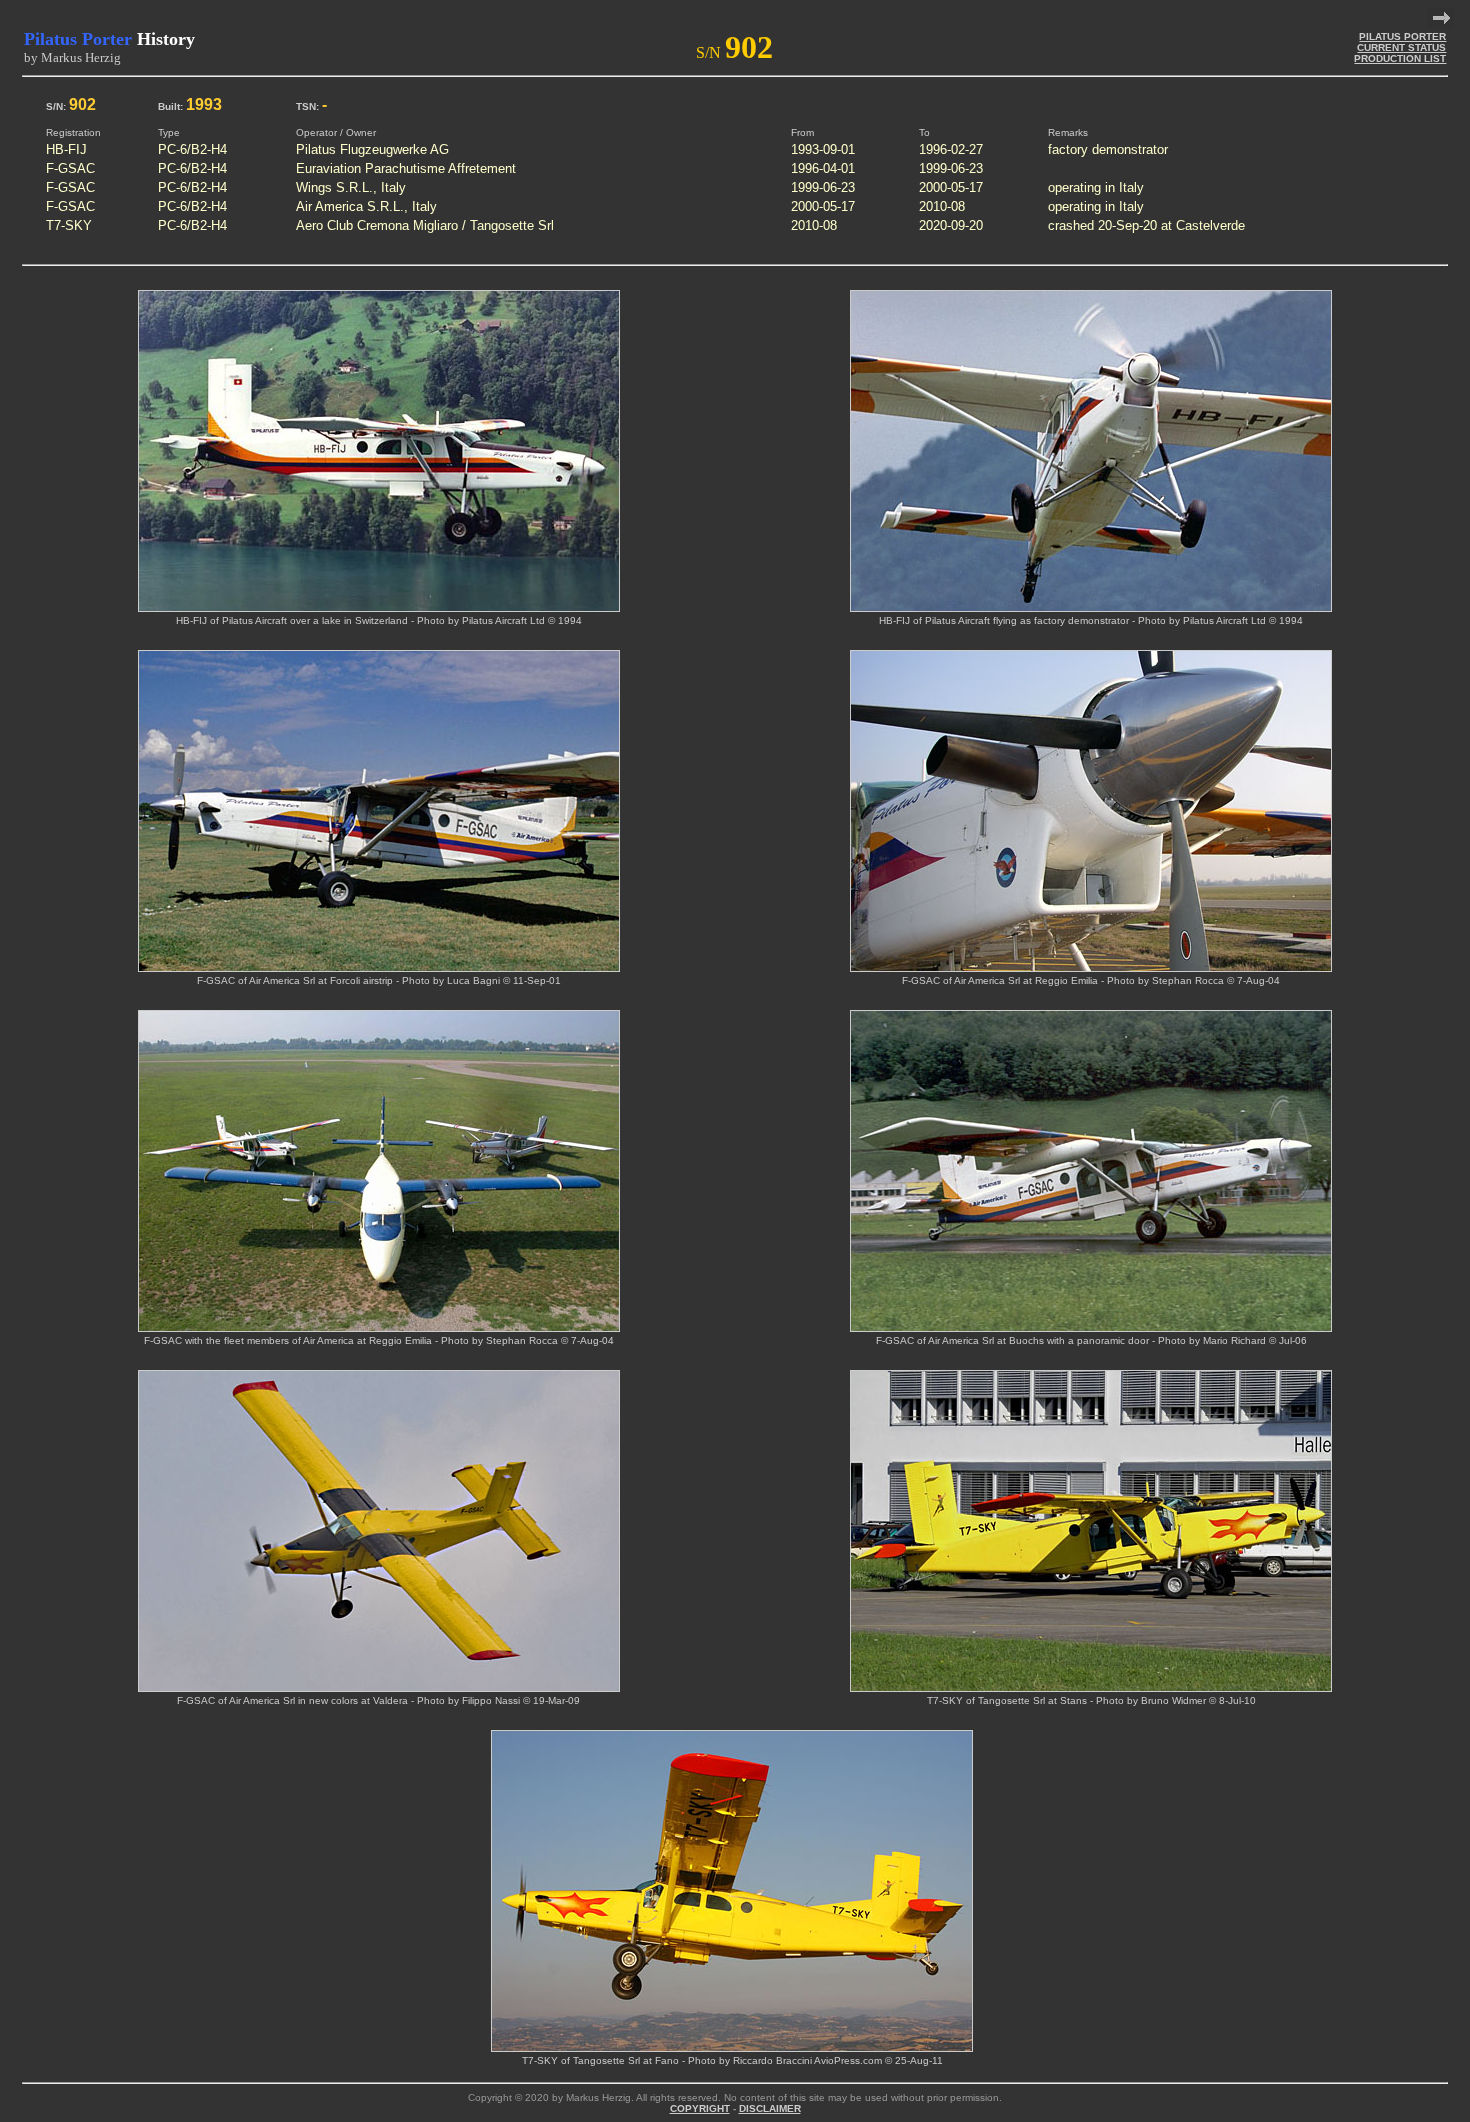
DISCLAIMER (770, 2108)
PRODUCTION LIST (1400, 58)
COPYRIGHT (700, 2108)
